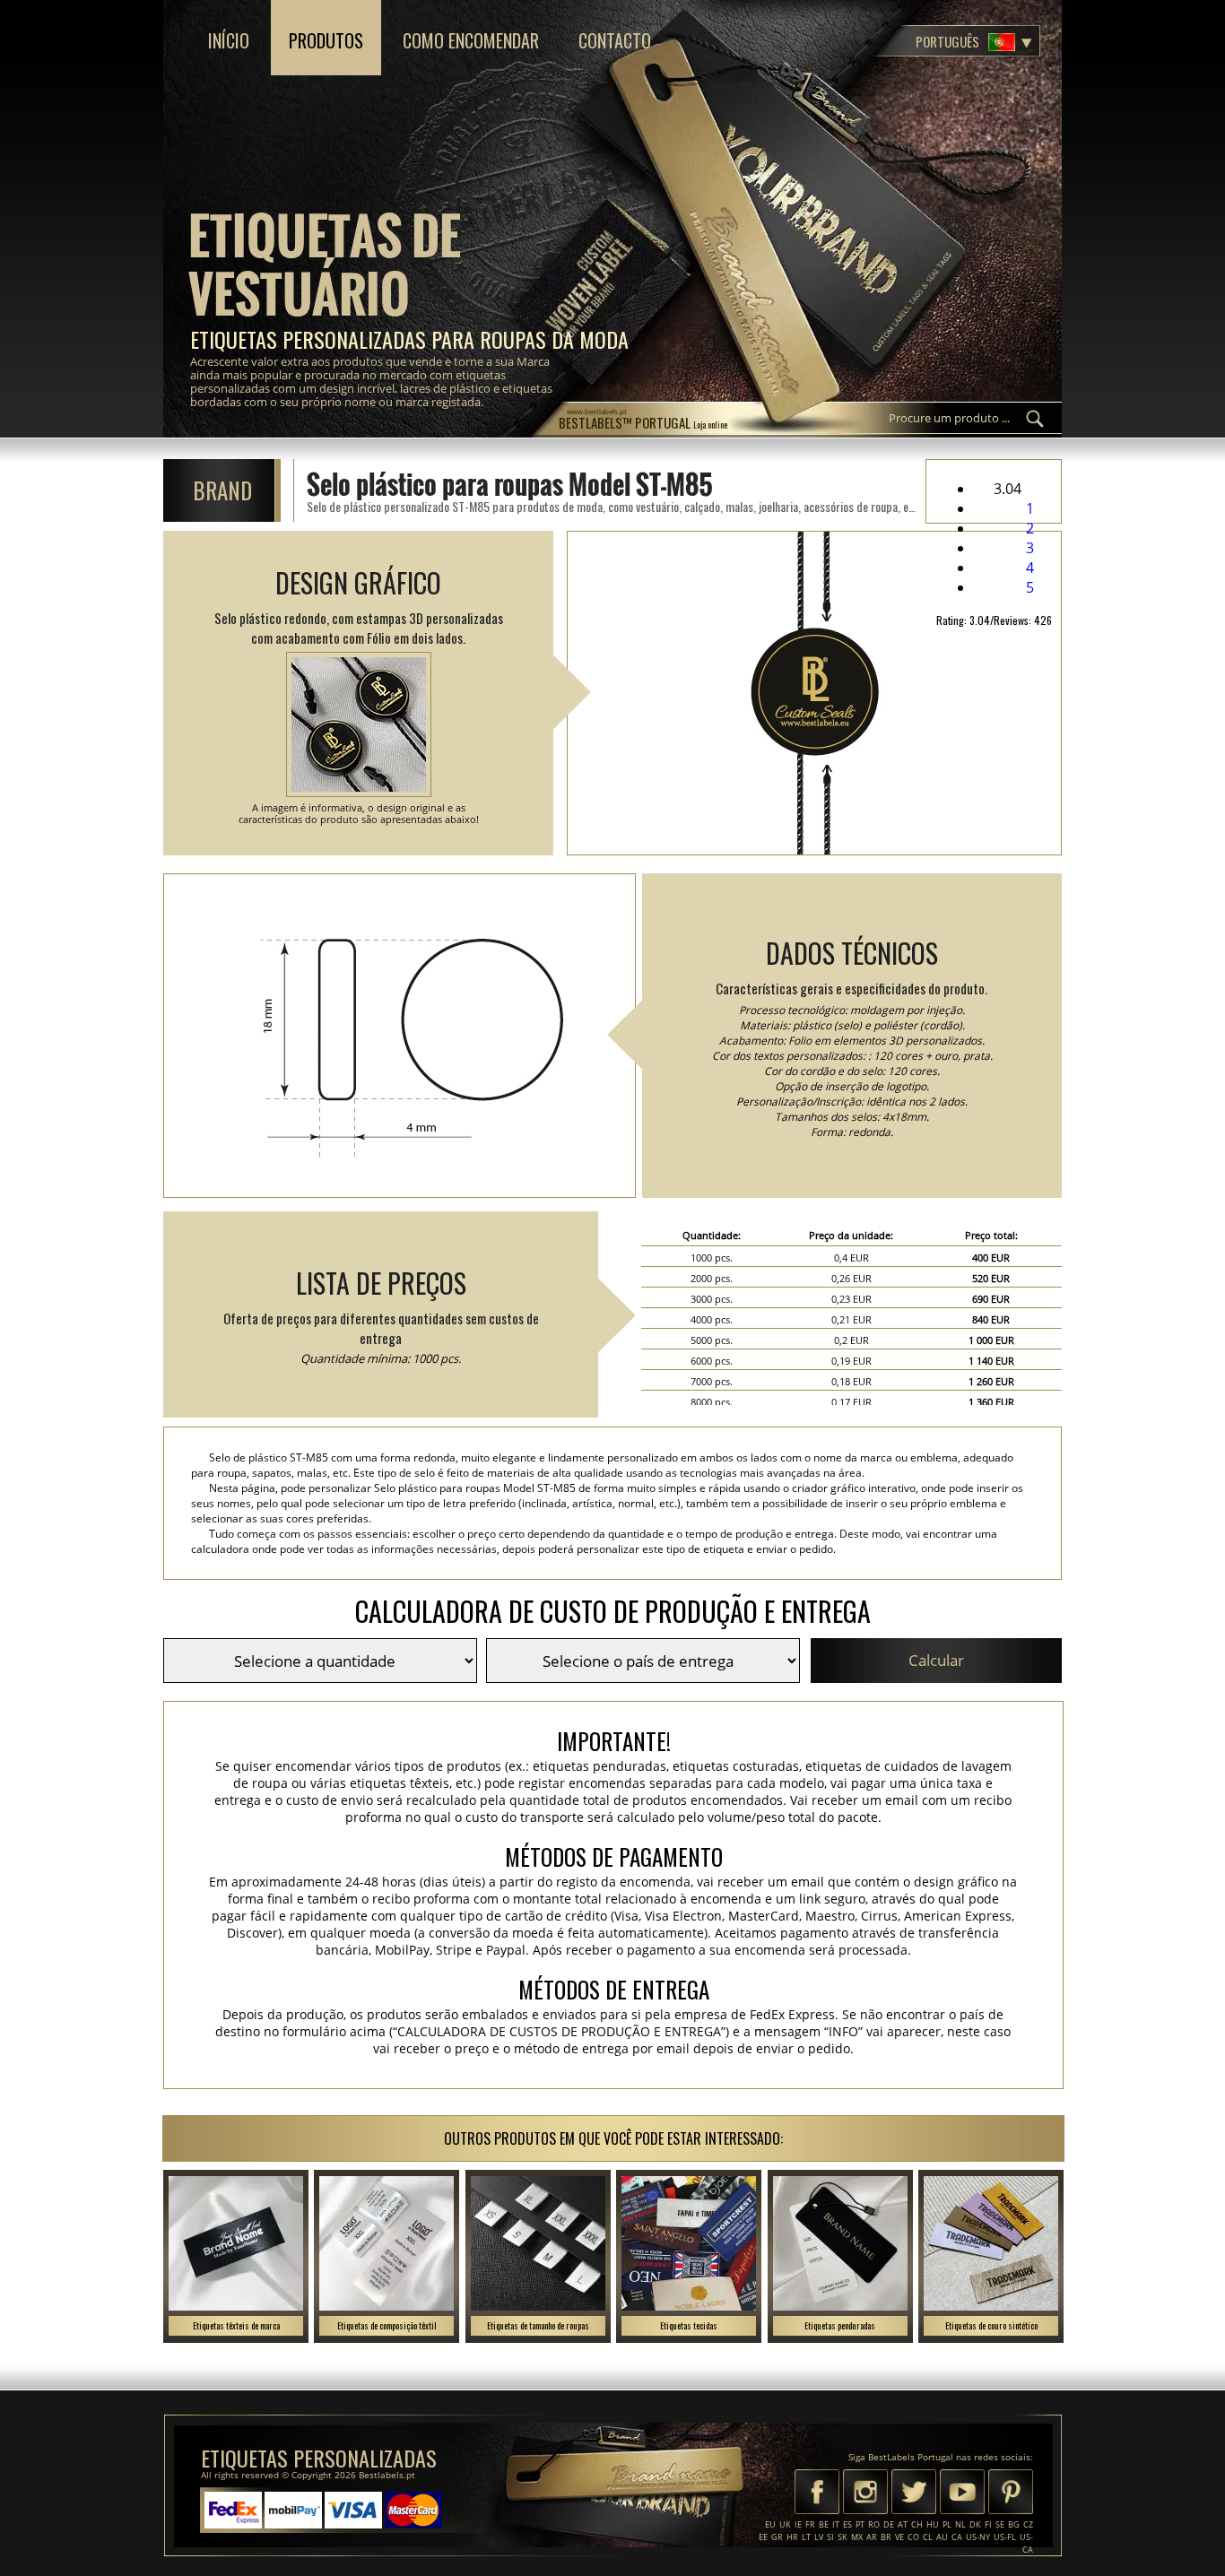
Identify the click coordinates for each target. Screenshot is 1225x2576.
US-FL (1005, 2537)
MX (857, 2537)
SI (830, 2537)
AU (942, 2537)
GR (777, 2537)
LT (806, 2537)
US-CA (1026, 2543)
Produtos (326, 40)
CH (917, 2524)
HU (933, 2524)
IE (798, 2524)
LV (819, 2537)
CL (928, 2537)
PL (947, 2524)
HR (792, 2537)
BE (824, 2524)
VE (899, 2537)
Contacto (615, 40)
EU (770, 2524)
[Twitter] (914, 2494)
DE (889, 2524)
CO (913, 2537)
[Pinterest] (1011, 2494)
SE (1000, 2524)
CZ (1028, 2524)
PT (860, 2524)
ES (847, 2524)
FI (988, 2524)
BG (1014, 2524)
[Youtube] (962, 2494)
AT (903, 2524)
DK (975, 2524)
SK (843, 2537)
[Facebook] (817, 2494)
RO (874, 2524)
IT (836, 2524)
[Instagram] (865, 2494)
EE (763, 2537)
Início (229, 40)
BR (886, 2537)
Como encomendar (471, 40)
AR (872, 2537)
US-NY (978, 2537)
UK (785, 2524)
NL (960, 2524)
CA (957, 2537)
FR (810, 2524)
